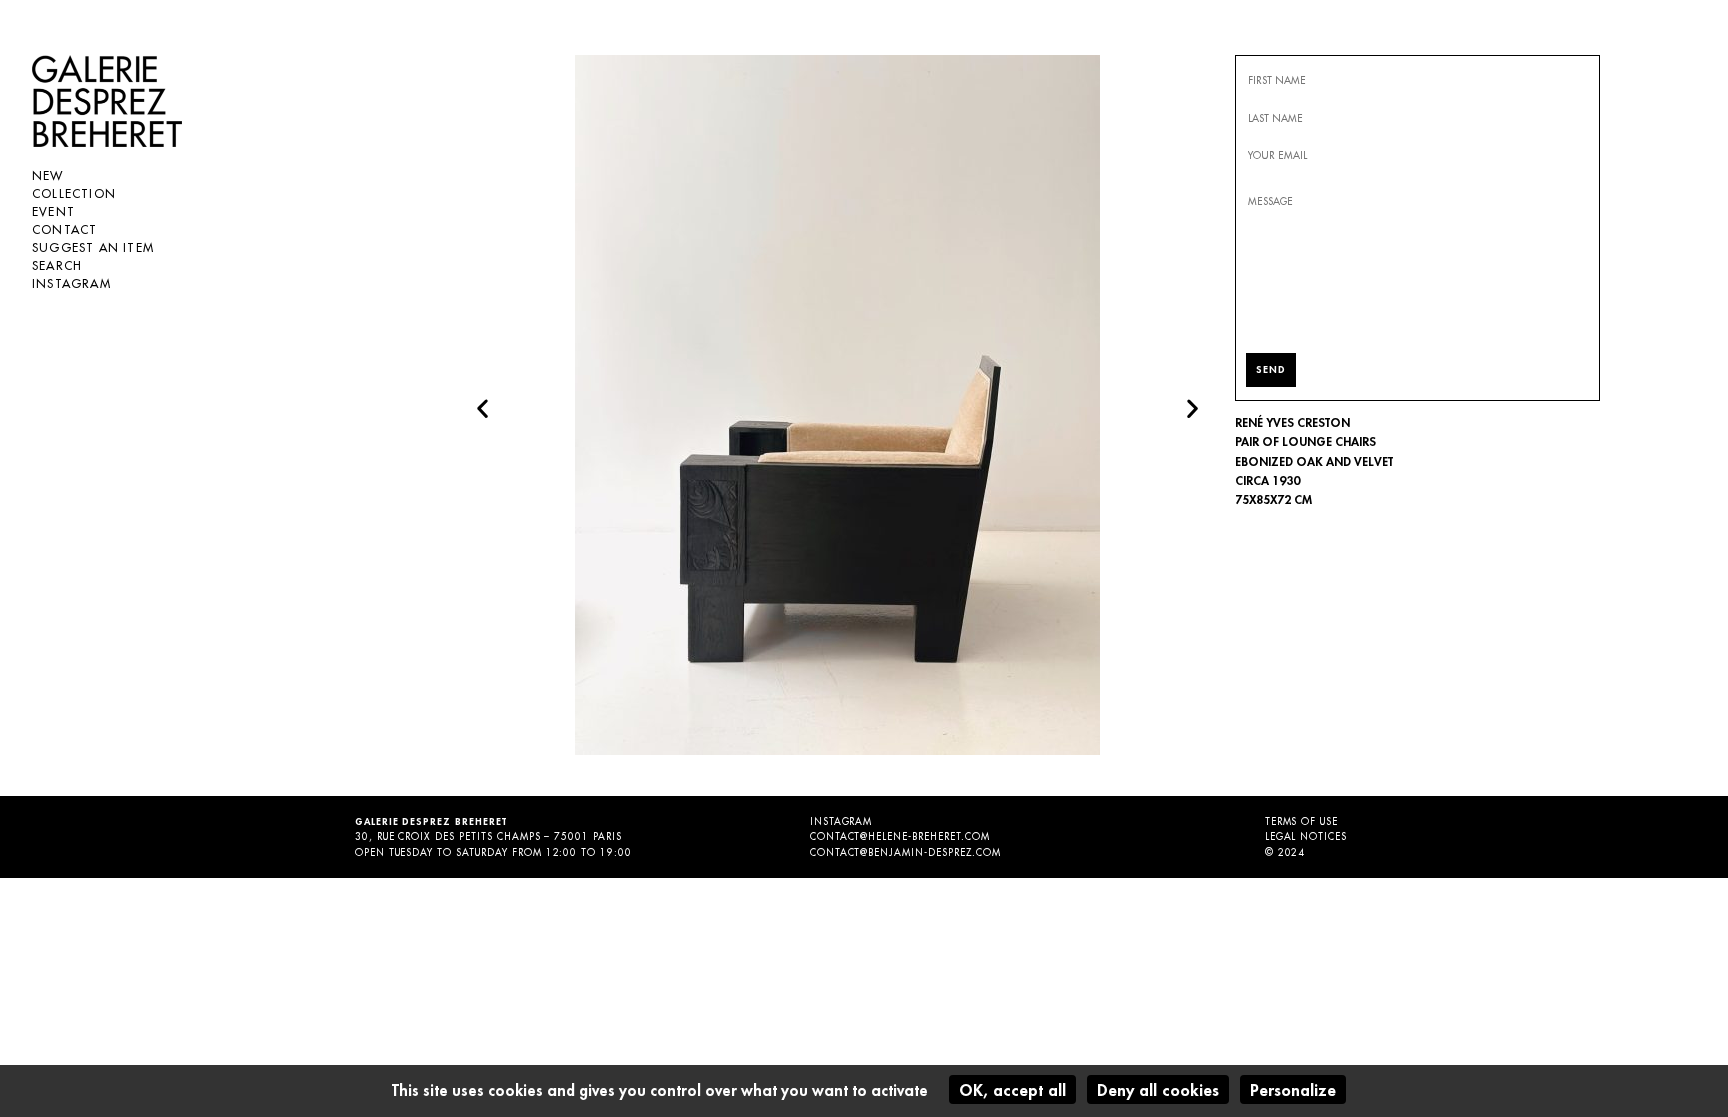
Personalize (1293, 1089)
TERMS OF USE (1302, 821)
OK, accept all (1012, 1089)
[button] (482, 408)
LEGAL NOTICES (1306, 836)
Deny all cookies (1158, 1089)
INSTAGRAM (841, 821)
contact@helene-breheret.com (900, 836)
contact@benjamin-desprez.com (905, 852)
